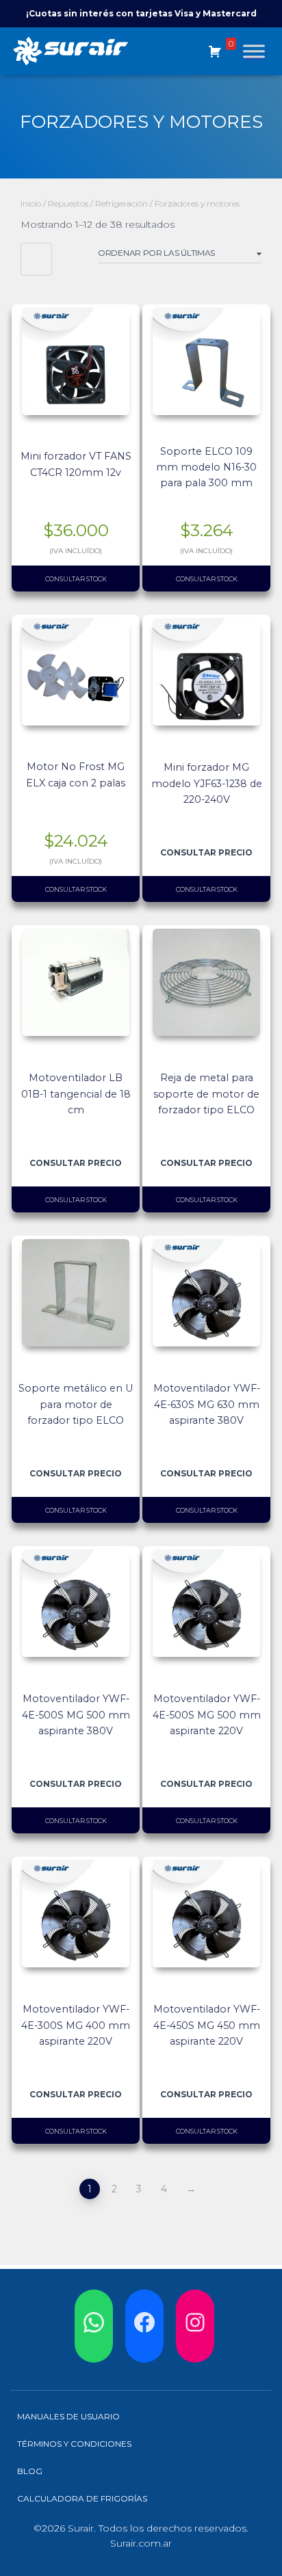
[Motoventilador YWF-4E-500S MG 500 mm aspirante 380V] (76, 1603)
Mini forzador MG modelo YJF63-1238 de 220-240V (207, 783)
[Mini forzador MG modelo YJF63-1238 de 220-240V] (206, 672)
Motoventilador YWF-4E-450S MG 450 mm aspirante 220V (207, 2025)
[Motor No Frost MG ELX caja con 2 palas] (76, 672)
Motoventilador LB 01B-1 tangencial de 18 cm (76, 1093)
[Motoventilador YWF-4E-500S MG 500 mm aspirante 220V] (206, 1603)
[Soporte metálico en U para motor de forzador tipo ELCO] (76, 1293)
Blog (30, 2471)
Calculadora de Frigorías (82, 2498)
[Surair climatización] (76, 51)
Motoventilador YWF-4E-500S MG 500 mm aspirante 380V (76, 1714)
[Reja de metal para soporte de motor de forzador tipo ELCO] (206, 982)
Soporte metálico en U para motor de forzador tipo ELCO (76, 1404)
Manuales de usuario (68, 2416)
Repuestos (68, 203)
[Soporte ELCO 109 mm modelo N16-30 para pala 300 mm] (206, 361)
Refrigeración (121, 203)
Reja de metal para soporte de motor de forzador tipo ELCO (206, 1093)
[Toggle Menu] (254, 51)
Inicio (31, 203)
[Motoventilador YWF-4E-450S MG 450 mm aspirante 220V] (206, 1914)
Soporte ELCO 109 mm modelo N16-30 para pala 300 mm (206, 467)
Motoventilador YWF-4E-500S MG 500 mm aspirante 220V (207, 1714)
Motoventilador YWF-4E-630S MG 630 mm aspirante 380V (207, 1404)
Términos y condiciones (74, 2444)
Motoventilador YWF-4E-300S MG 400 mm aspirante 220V (76, 2025)
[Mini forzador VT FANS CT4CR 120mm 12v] (76, 361)
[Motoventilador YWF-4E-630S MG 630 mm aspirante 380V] (206, 1293)
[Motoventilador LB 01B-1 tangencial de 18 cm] (76, 982)
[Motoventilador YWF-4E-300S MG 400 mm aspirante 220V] (76, 1914)
